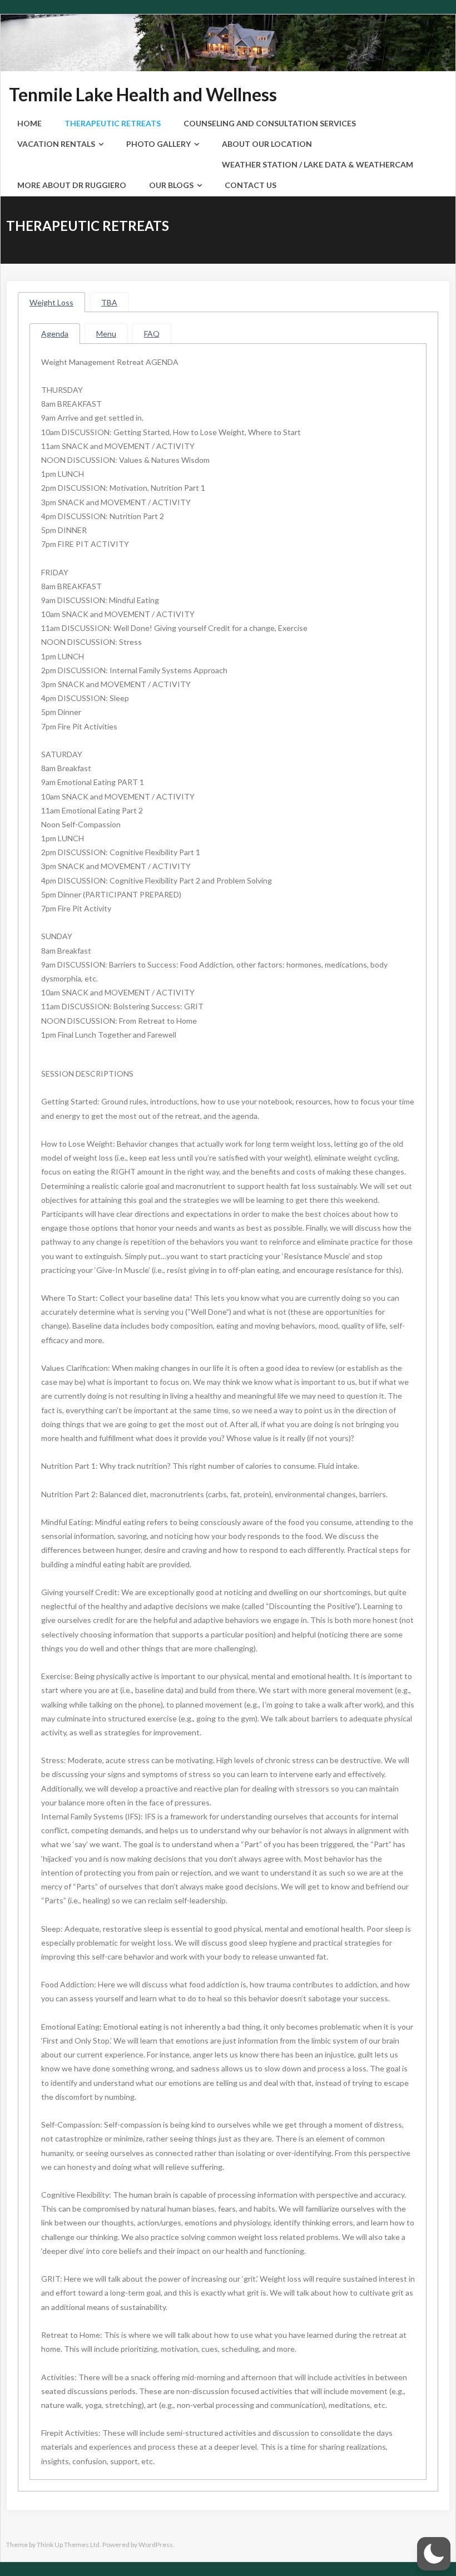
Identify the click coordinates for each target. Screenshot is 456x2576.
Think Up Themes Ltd (68, 2545)
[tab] (51, 302)
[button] (434, 2554)
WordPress (156, 2545)
